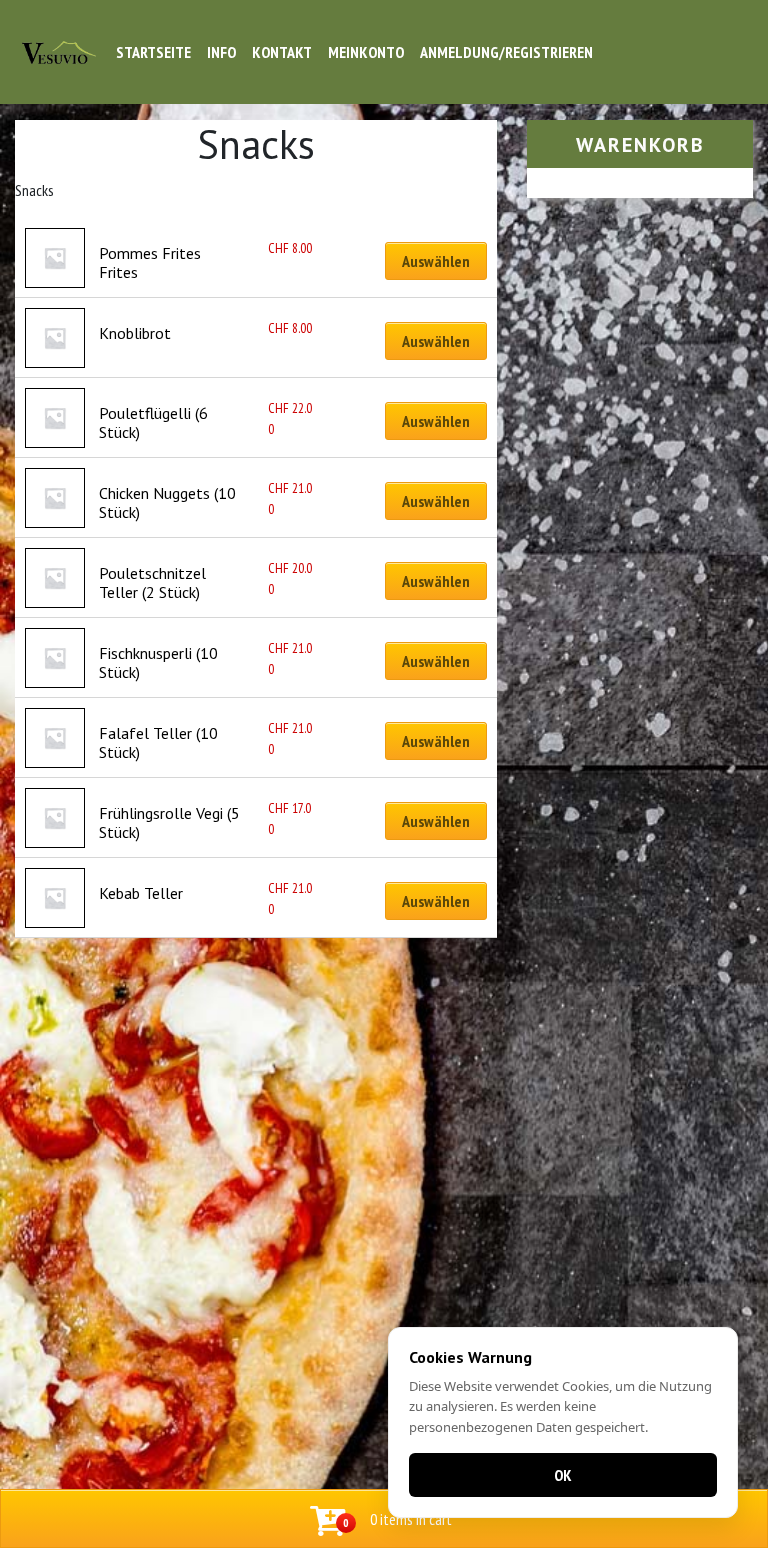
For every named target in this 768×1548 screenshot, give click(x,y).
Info (221, 52)
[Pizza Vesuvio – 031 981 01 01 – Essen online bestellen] (59, 52)
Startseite (153, 52)
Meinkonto (366, 52)
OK (563, 1475)
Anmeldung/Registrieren (506, 52)
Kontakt (282, 52)
